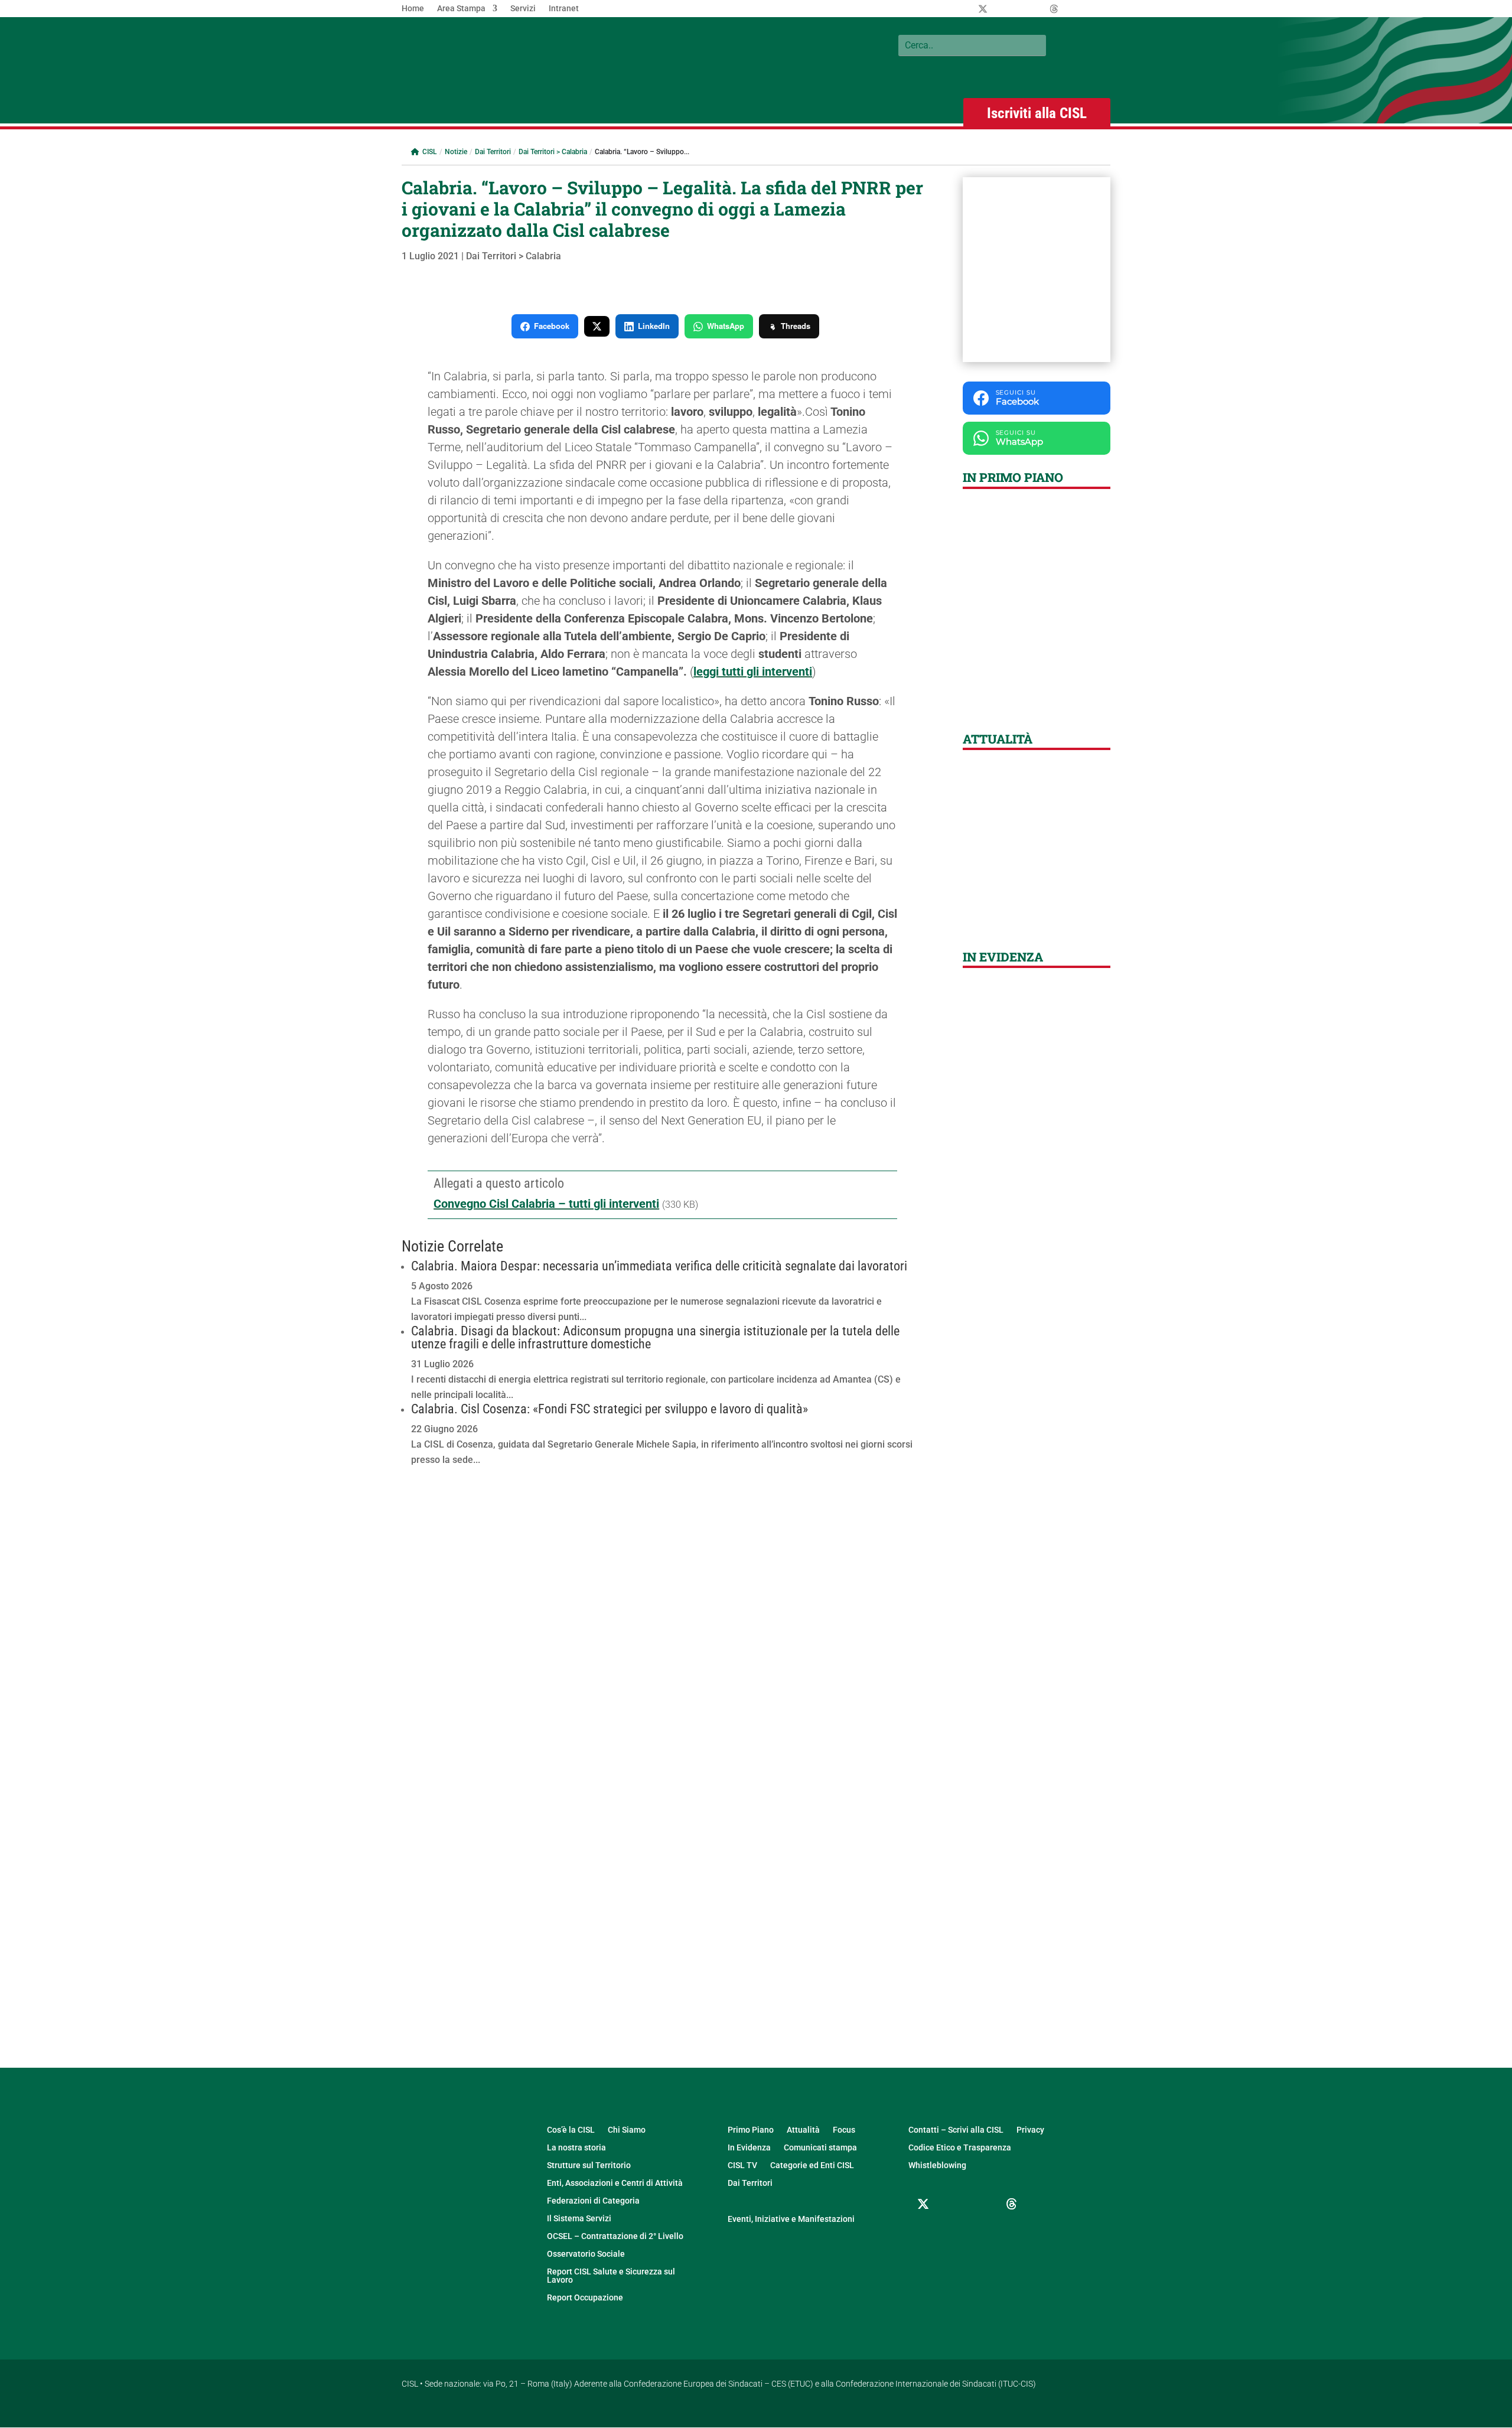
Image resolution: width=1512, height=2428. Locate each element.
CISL (429, 152)
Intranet (564, 9)
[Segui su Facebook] (953, 2204)
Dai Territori (493, 152)
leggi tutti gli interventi (753, 672)
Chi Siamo (627, 2130)
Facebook (552, 326)
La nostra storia (576, 2148)
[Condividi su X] (597, 326)
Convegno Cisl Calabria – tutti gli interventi (546, 1204)
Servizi (523, 9)
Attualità (803, 2130)
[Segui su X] (923, 2204)
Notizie (456, 152)
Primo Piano (751, 2130)
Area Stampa (461, 9)
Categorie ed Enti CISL (812, 2165)
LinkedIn (654, 326)
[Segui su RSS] (953, 2233)
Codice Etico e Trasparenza (960, 2148)
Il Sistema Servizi (579, 2219)
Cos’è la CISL (571, 2130)
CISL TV (742, 2165)
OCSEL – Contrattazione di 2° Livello (615, 2236)
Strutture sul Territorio (589, 2165)
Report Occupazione (585, 2298)
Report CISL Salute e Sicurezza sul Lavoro (611, 2276)
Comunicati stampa (820, 2148)
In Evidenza (749, 2148)
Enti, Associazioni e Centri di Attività (615, 2183)
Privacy (1030, 2130)
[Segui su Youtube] (923, 2233)
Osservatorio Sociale (586, 2254)
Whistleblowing (937, 2165)
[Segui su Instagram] (982, 2204)
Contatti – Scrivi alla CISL (956, 2130)
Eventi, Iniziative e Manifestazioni (791, 2219)
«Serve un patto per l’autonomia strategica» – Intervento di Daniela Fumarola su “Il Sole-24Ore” (1036, 886)
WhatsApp (726, 326)
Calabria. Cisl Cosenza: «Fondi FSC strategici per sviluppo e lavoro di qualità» (610, 1409)
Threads (796, 326)
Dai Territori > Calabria (553, 152)
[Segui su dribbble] (1012, 2204)
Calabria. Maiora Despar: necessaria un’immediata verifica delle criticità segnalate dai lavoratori (659, 1266)
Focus (844, 2130)
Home (413, 9)
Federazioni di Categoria (593, 2201)
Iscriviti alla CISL (1037, 113)
